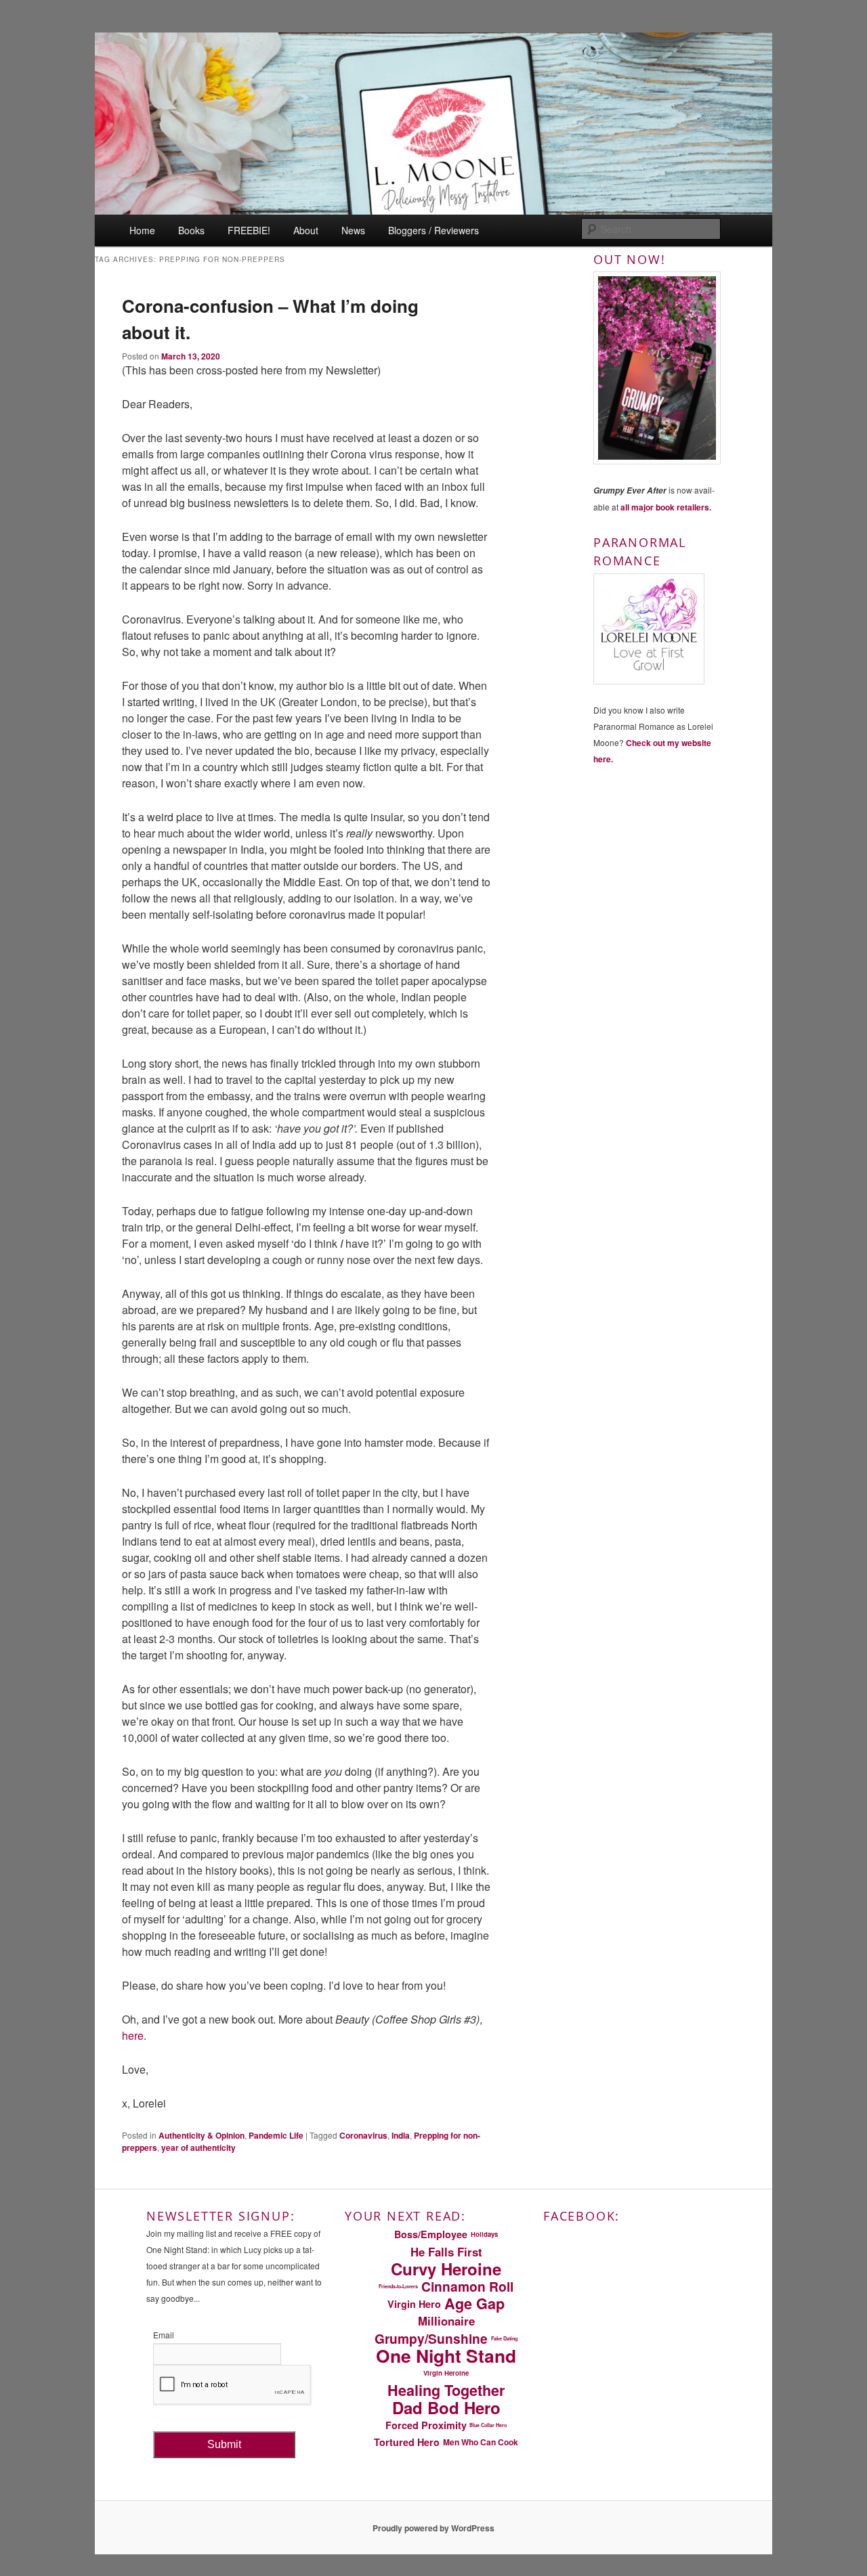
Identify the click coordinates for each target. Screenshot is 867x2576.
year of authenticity (198, 2147)
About (306, 230)
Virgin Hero (414, 2304)
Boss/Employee (431, 2234)
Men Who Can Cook (481, 2442)
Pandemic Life (276, 2135)
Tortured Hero (407, 2442)
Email (164, 2335)
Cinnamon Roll (467, 2286)
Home (142, 230)
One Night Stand (446, 2356)
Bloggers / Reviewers (433, 230)
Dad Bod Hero (446, 2407)
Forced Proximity (426, 2425)
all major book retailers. (666, 507)
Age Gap (474, 2304)
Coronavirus (363, 2135)
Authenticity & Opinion (202, 2135)
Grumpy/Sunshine (431, 2338)
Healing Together (446, 2391)
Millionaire (446, 2321)
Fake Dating (504, 2338)
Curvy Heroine (446, 2269)
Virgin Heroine (446, 2373)
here (133, 2035)
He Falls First (446, 2252)
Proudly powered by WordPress (433, 2528)
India (401, 2135)
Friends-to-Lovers (398, 2286)
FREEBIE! (249, 230)
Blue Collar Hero (488, 2425)
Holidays (484, 2234)
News (353, 230)
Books (191, 230)
